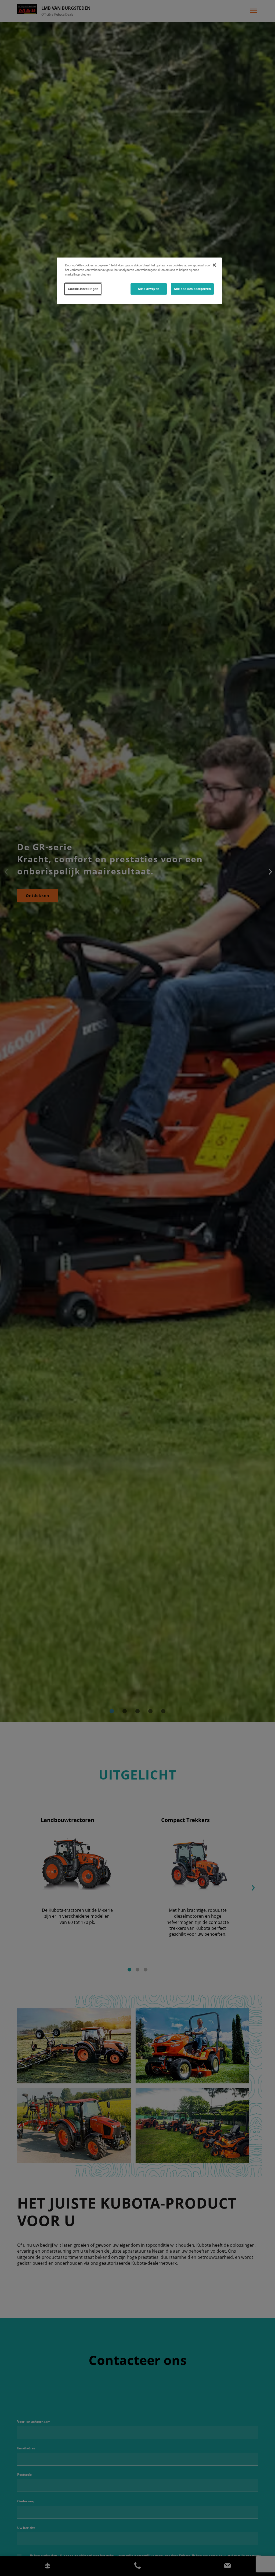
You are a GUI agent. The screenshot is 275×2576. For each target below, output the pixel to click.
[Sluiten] (214, 265)
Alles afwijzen (149, 289)
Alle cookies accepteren (192, 289)
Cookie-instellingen (83, 289)
